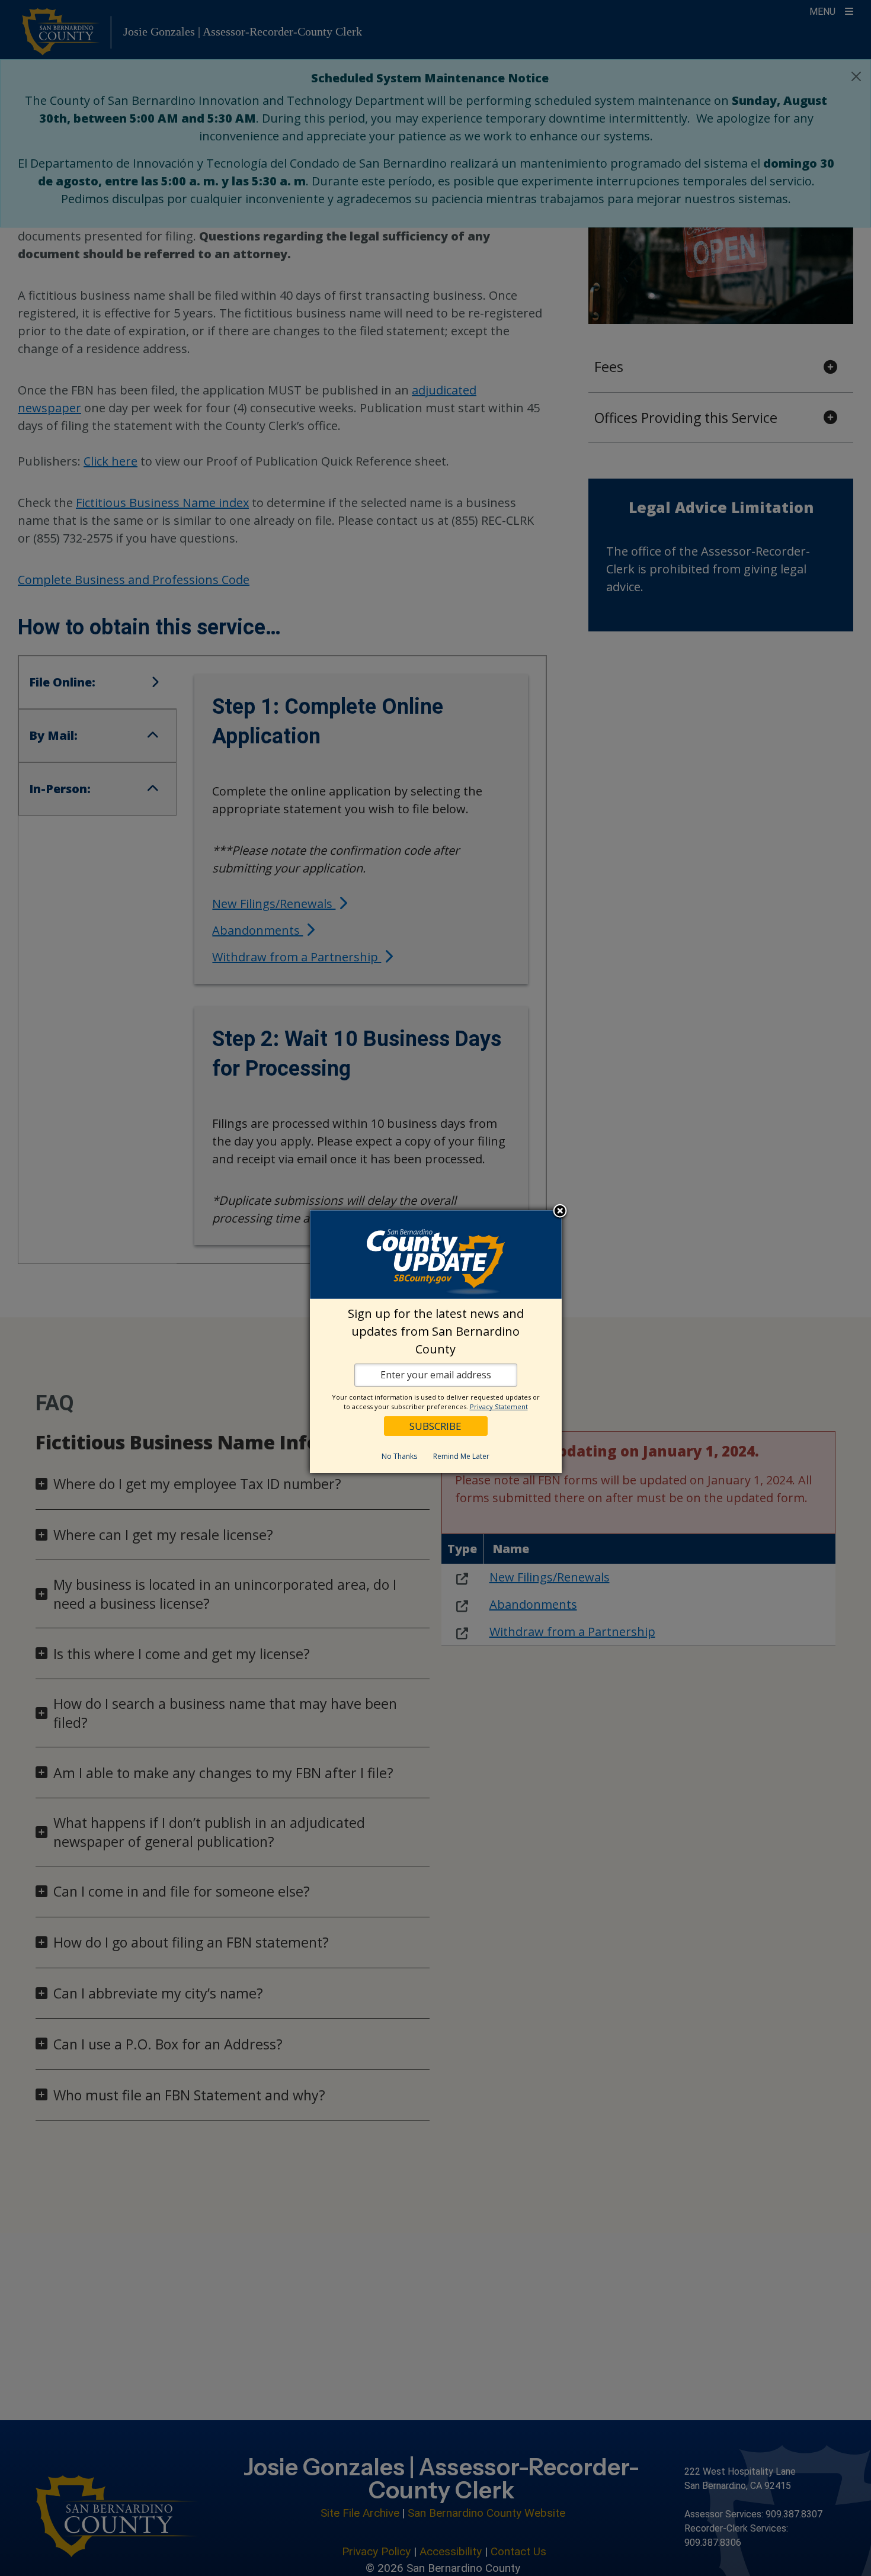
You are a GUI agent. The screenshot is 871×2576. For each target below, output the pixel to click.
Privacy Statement (499, 1406)
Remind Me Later (461, 1456)
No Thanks (399, 1456)
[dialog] (436, 1342)
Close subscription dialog (560, 1211)
